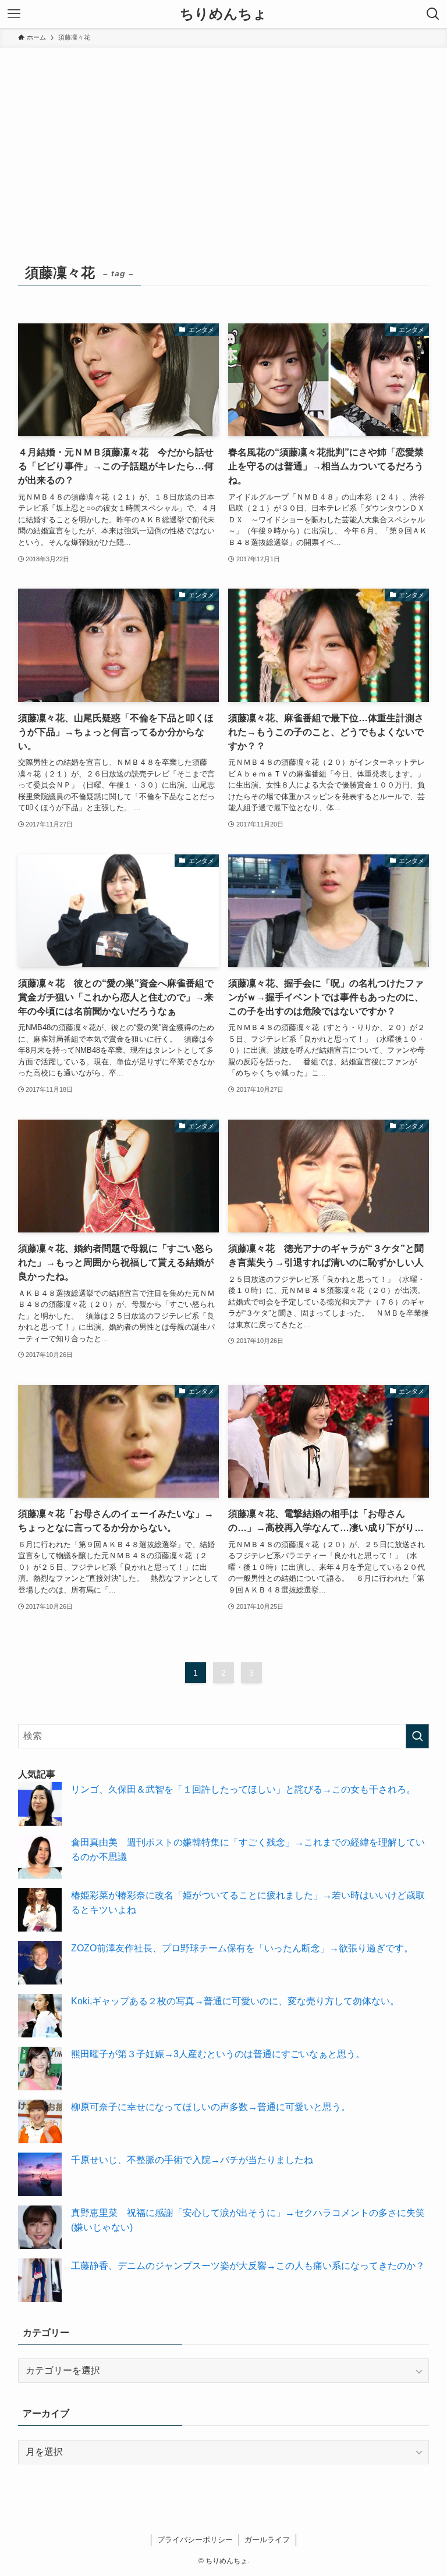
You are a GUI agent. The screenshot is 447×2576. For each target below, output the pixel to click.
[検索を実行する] (417, 1736)
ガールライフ (267, 2540)
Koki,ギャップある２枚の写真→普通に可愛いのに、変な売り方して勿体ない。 (235, 2001)
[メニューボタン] (14, 14)
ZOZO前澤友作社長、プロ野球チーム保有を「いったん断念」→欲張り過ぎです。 (242, 1948)
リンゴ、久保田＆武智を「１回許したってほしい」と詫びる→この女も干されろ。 (243, 1789)
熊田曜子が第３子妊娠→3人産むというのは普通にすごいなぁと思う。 (218, 2054)
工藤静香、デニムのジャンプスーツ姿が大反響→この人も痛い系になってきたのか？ (248, 2266)
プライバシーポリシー (195, 2540)
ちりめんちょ (223, 14)
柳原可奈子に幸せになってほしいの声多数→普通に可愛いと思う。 (211, 2107)
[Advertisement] (223, 135)
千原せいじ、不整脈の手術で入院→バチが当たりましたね (192, 2160)
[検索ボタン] (433, 14)
